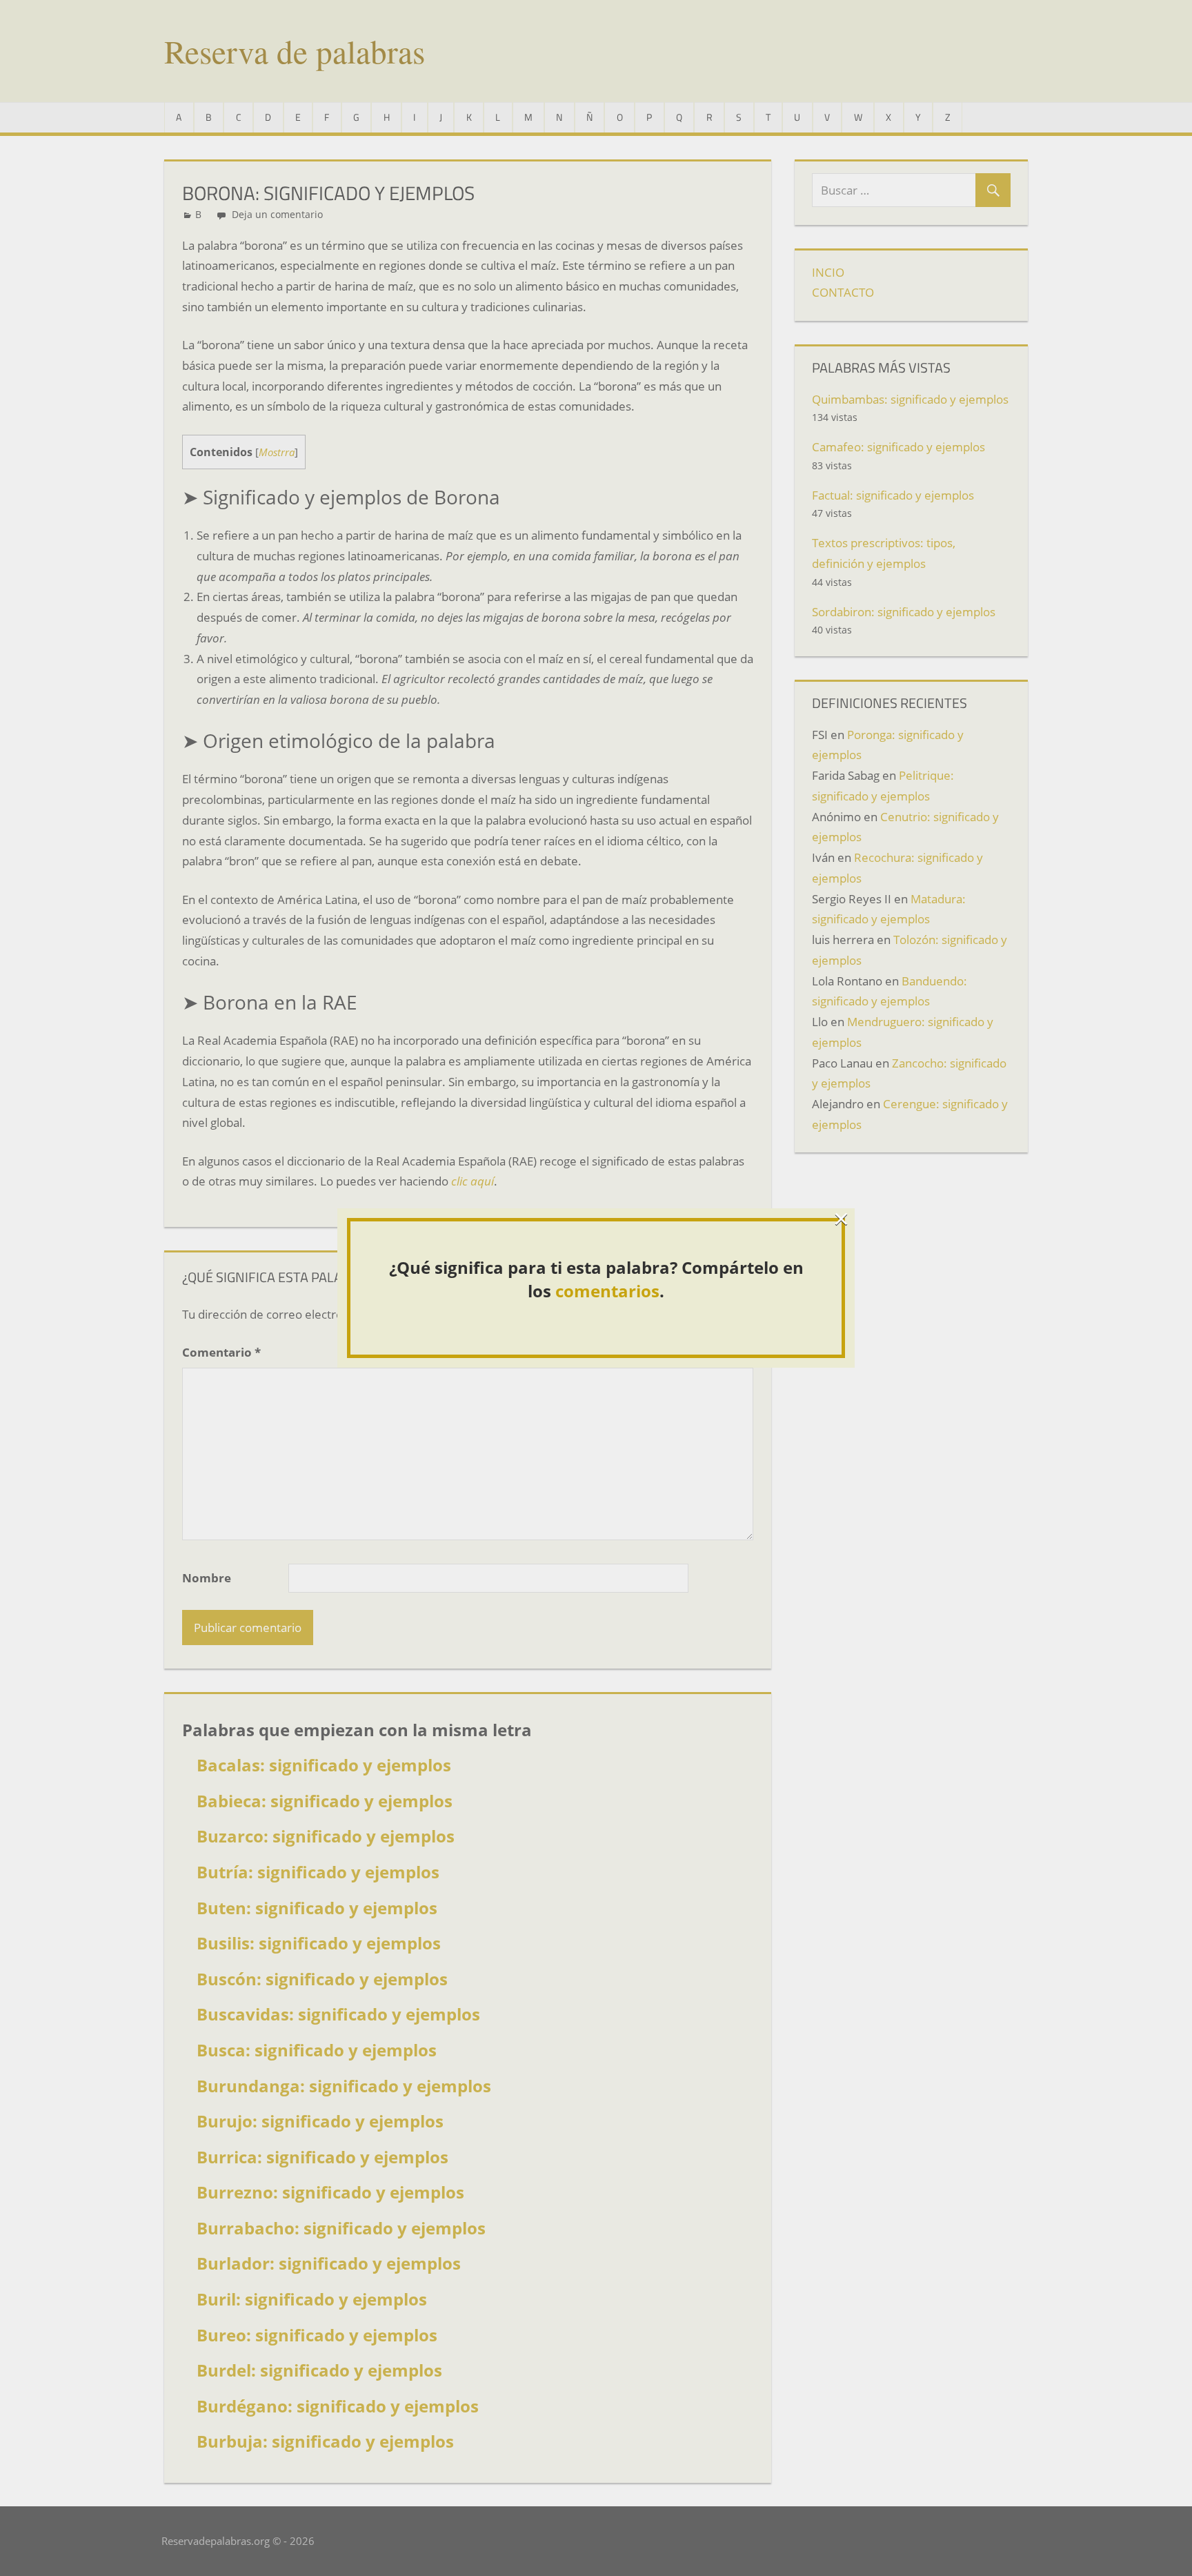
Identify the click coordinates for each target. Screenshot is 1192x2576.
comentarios (607, 1291)
